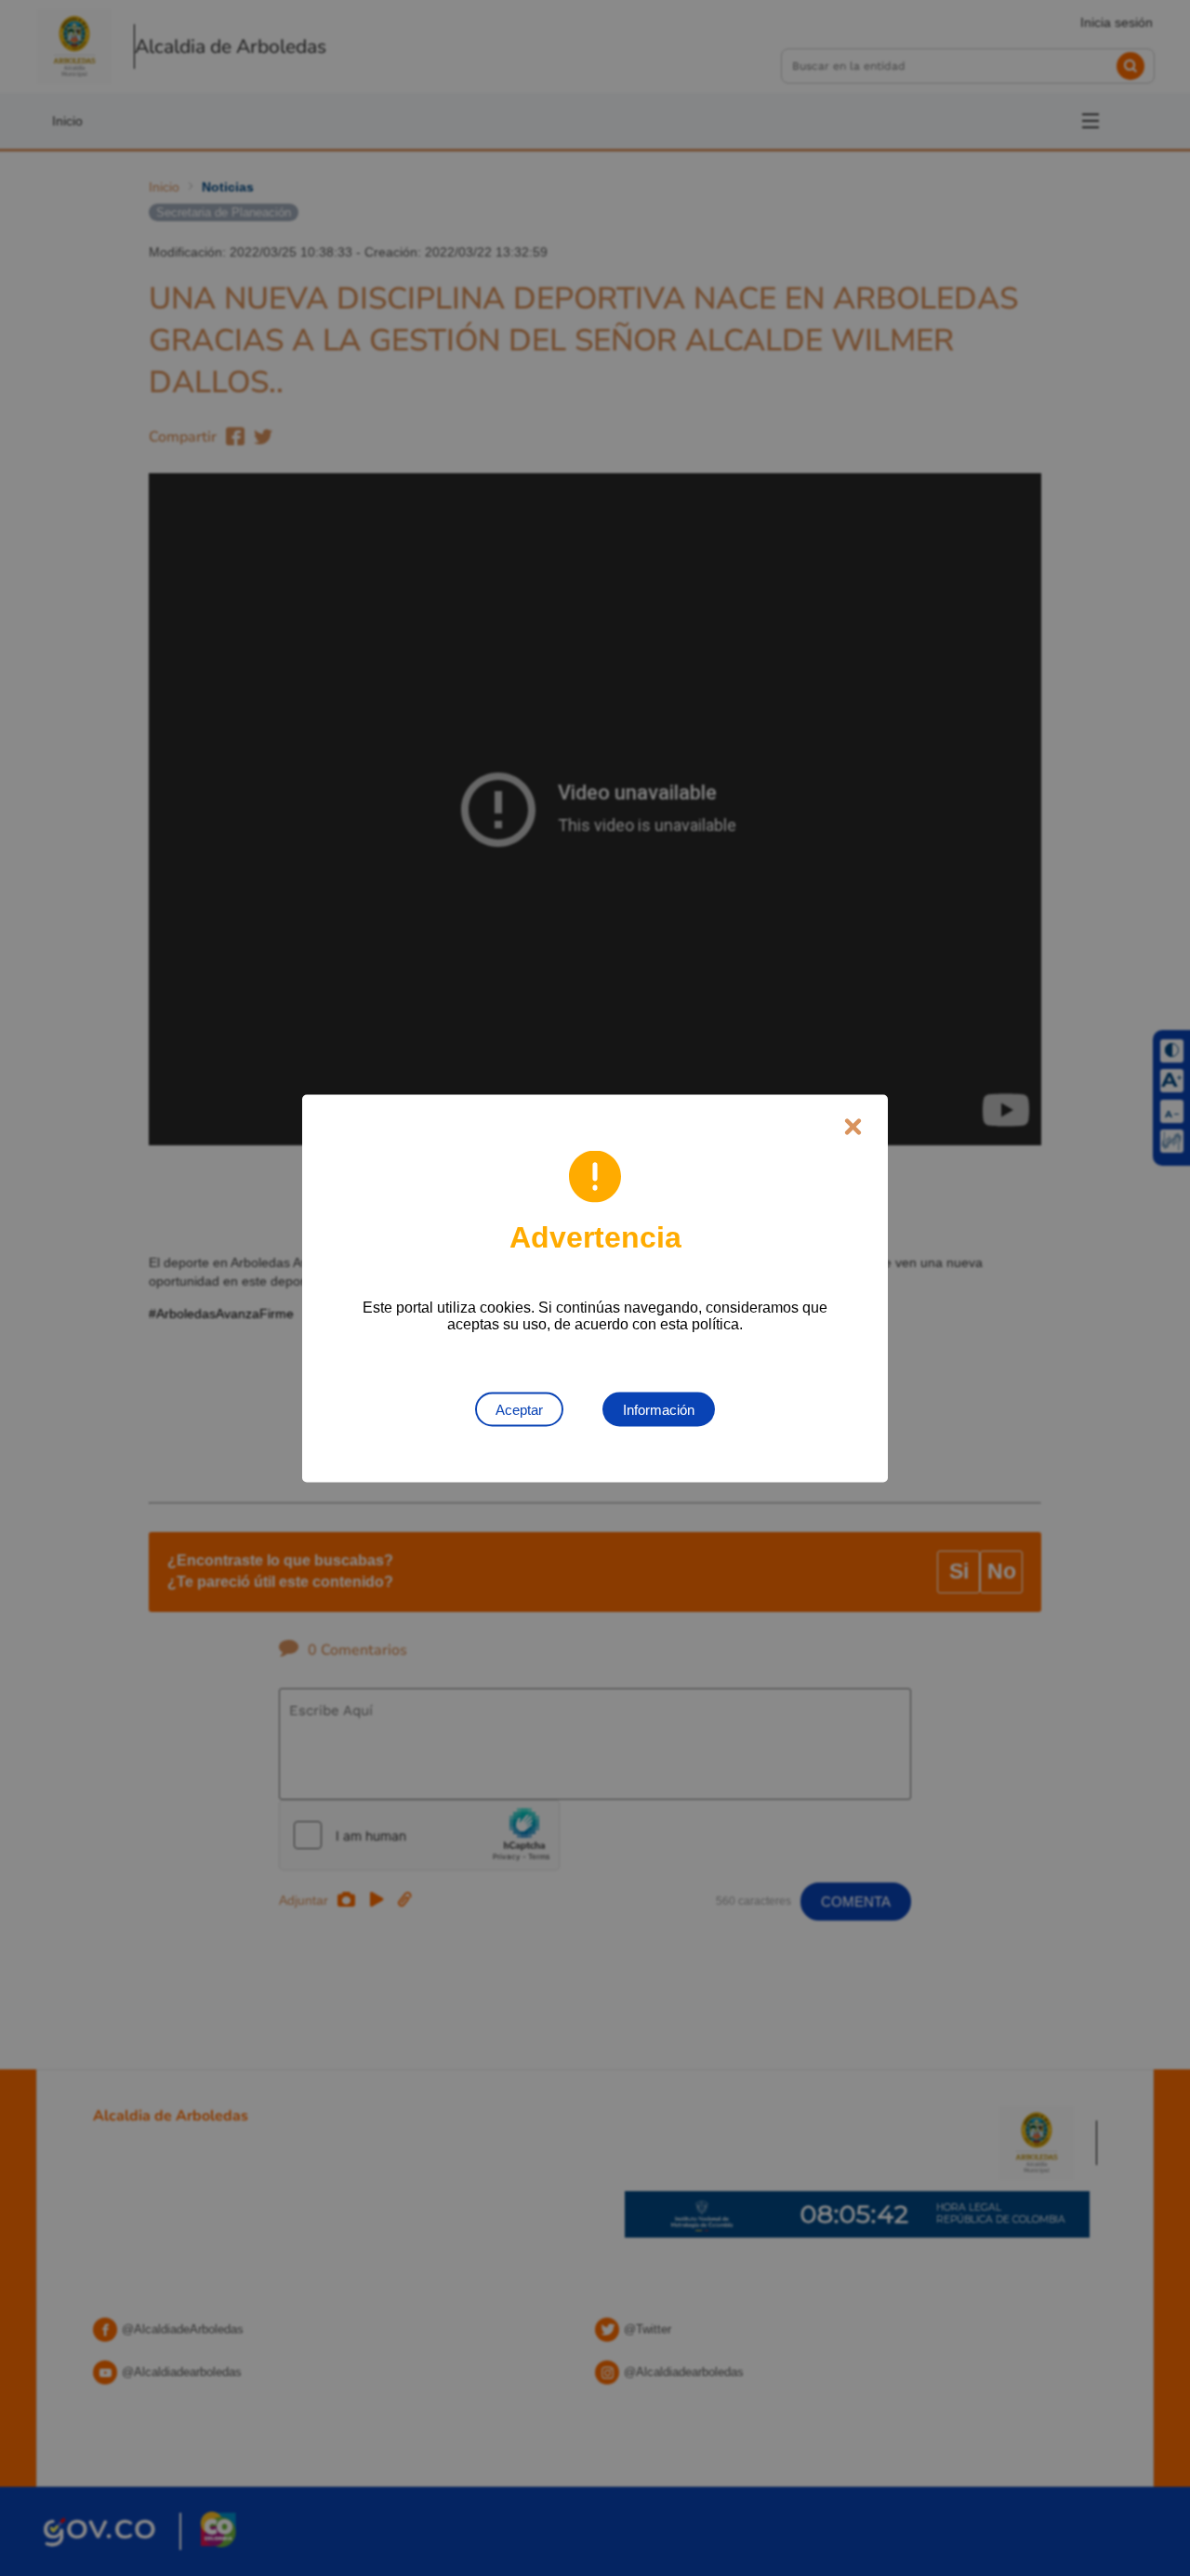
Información (659, 1409)
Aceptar (519, 1409)
